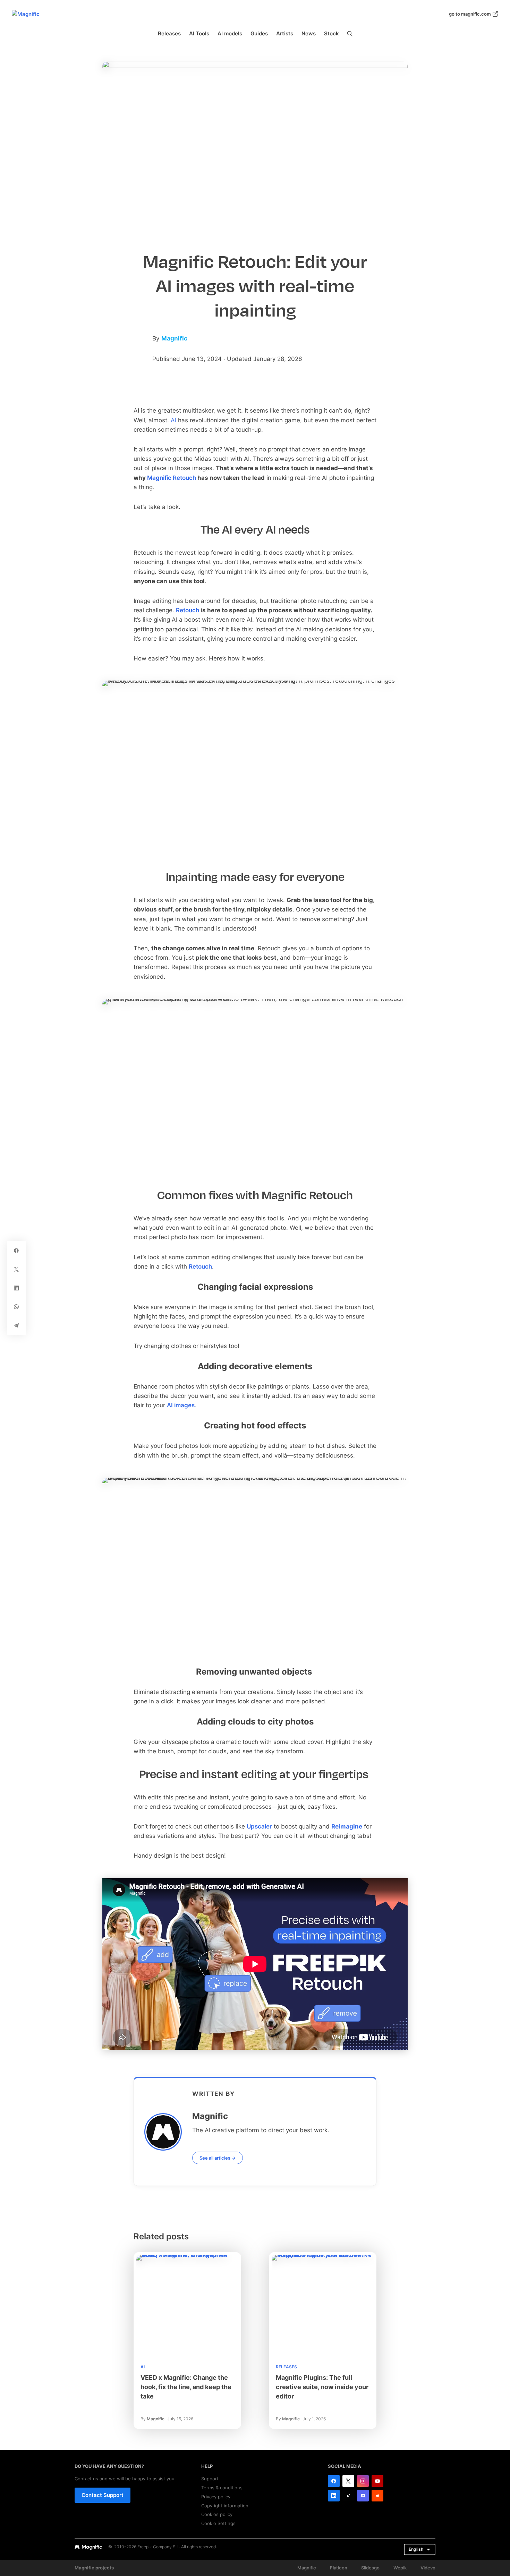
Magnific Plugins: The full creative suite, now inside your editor (322, 2387)
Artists (285, 33)
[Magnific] (141, 359)
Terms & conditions (222, 2488)
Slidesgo (370, 2568)
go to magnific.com (470, 14)
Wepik (400, 2568)
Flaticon (339, 2568)
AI (143, 2367)
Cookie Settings (218, 2523)
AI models (230, 33)
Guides (259, 33)
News (309, 33)
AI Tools (199, 33)
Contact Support (103, 2495)
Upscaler (259, 1826)
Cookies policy (217, 2514)
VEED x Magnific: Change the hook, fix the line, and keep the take (186, 2387)
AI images (181, 1405)
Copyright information (225, 2506)
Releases (169, 33)
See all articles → (218, 2158)
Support (210, 2479)
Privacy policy (216, 2497)
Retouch (188, 610)
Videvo (428, 2568)
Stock (331, 33)
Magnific (174, 338)
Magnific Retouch (172, 478)
